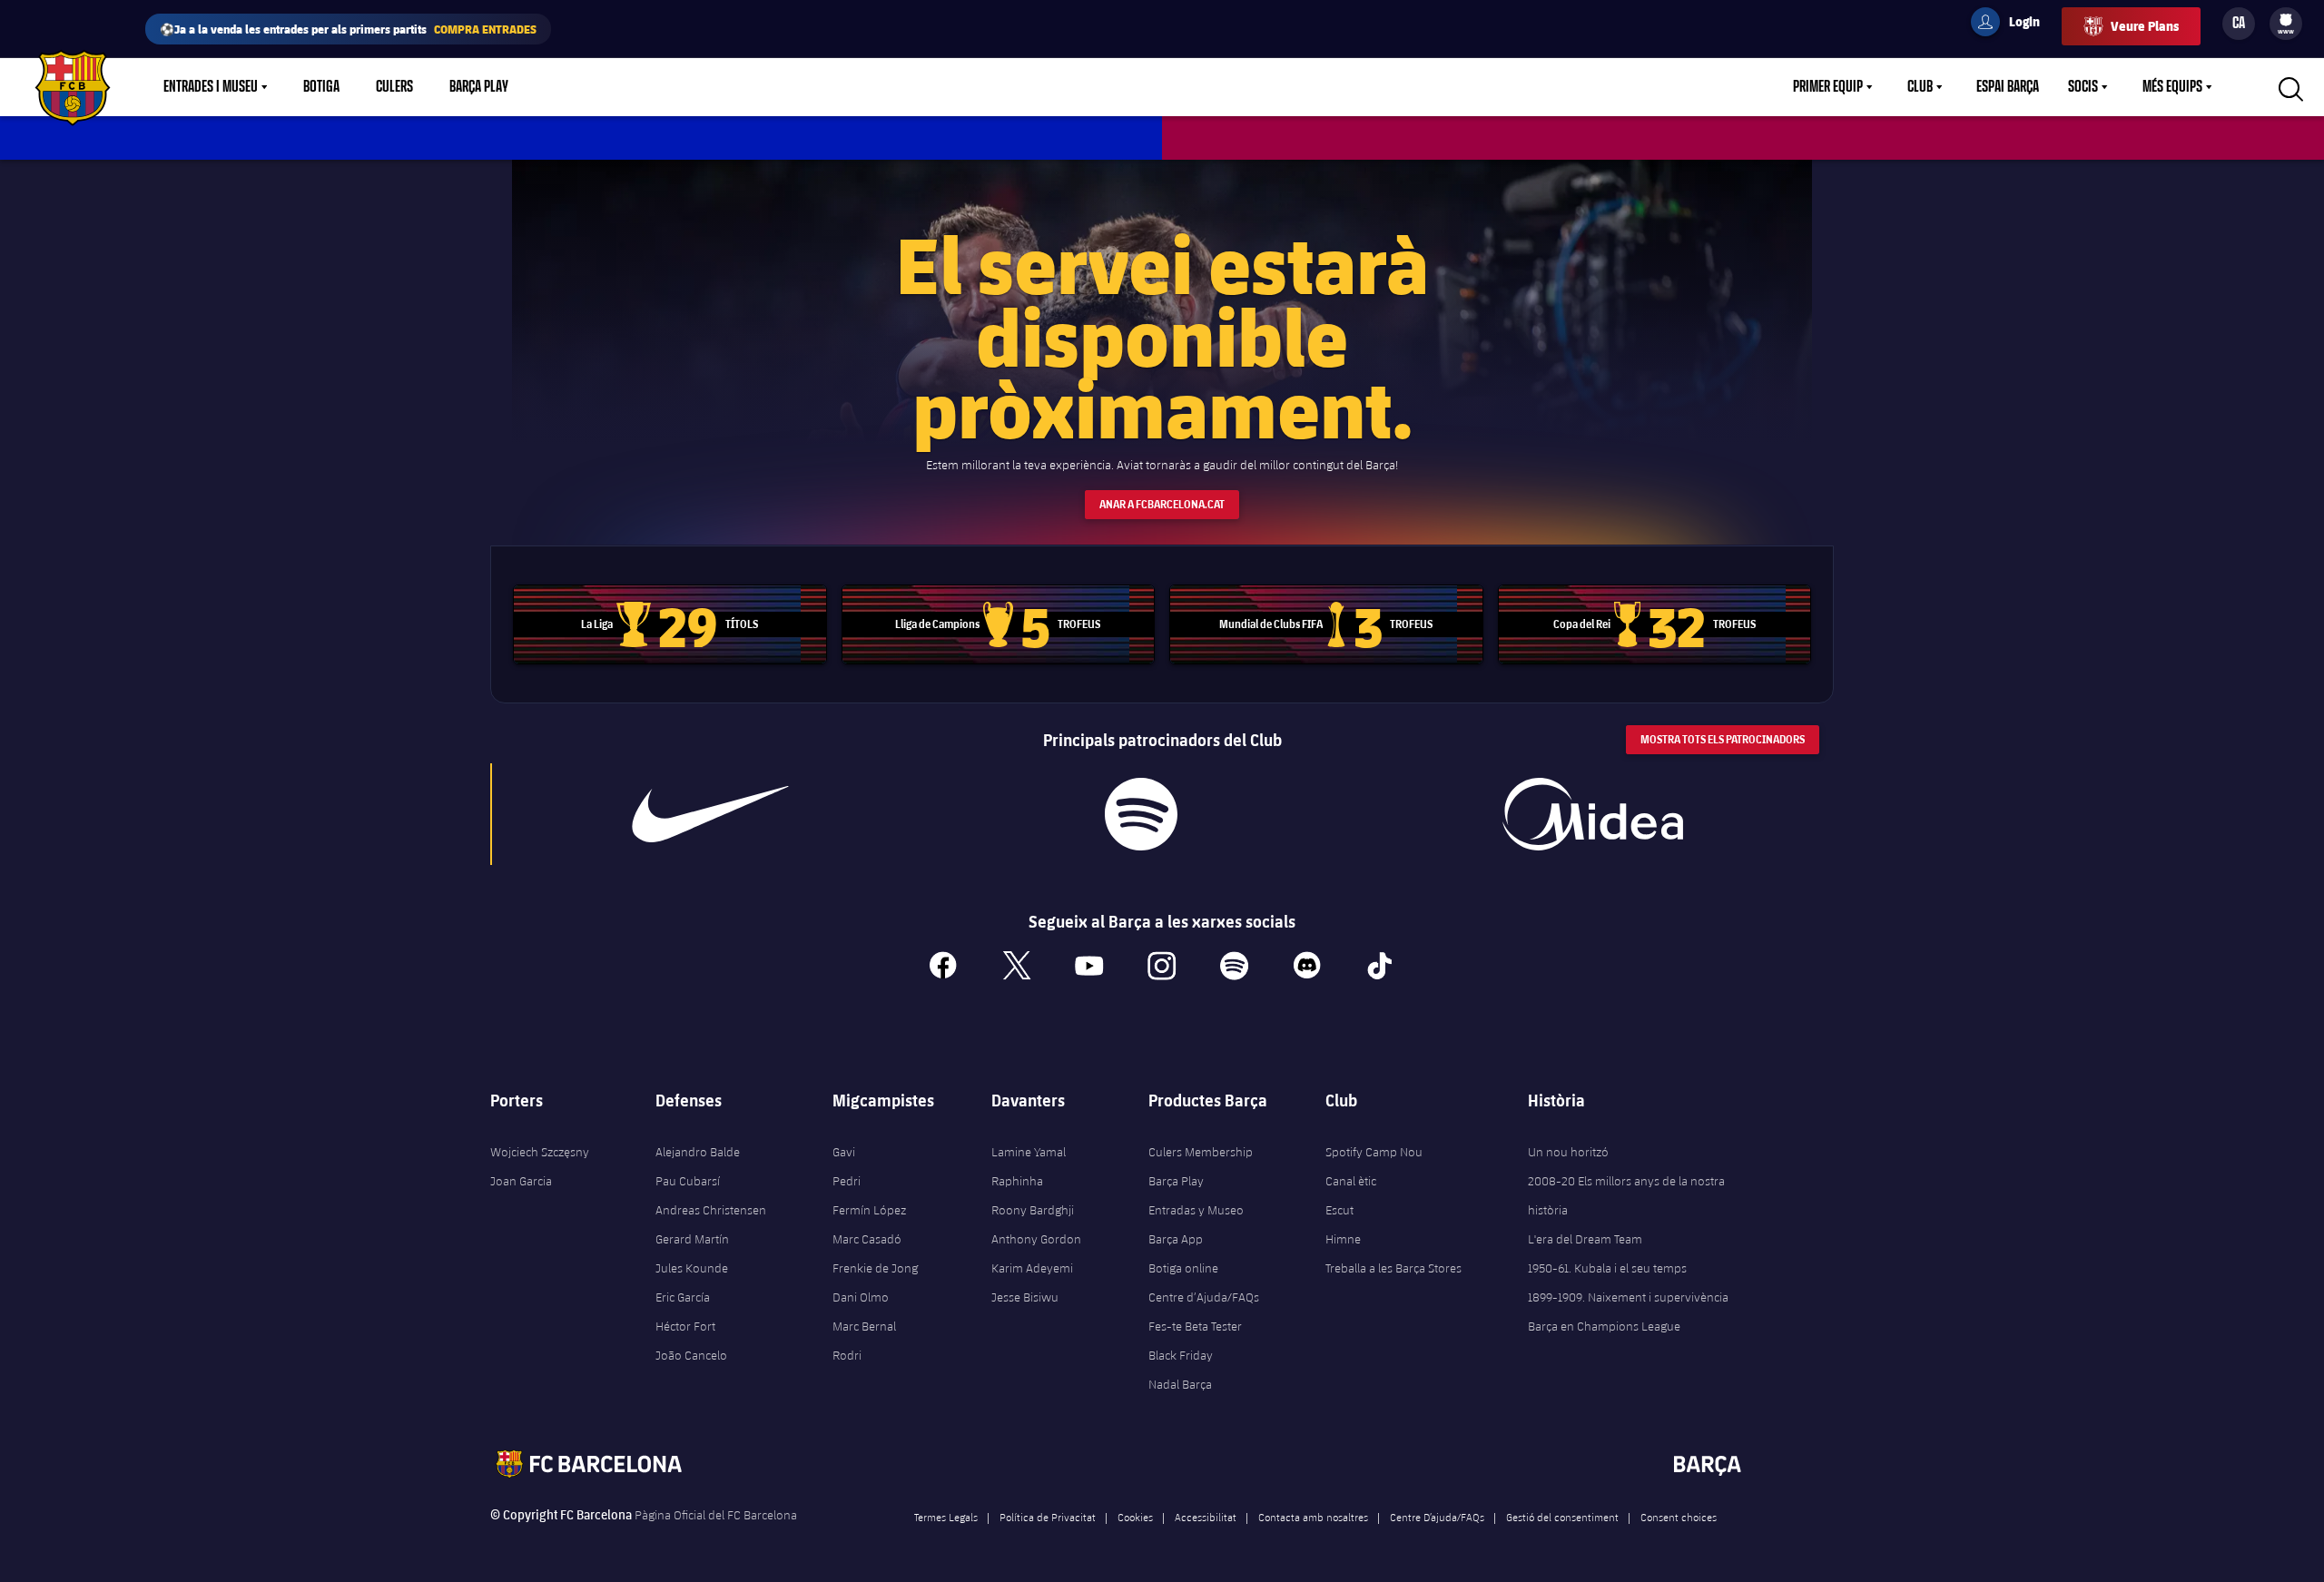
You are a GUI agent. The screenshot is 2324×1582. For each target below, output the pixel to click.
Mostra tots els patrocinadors (1723, 739)
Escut (1339, 1210)
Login (2013, 25)
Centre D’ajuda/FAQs (1437, 1517)
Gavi (844, 1152)
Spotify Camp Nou (1374, 1152)
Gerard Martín (692, 1239)
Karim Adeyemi (1032, 1268)
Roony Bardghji (1033, 1210)
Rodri (847, 1355)
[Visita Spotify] (1141, 814)
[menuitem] (2286, 20)
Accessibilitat (1206, 1517)
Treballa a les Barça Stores (1393, 1268)
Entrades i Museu (211, 87)
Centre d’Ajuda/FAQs (1204, 1297)
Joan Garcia (521, 1181)
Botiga (321, 87)
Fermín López (869, 1210)
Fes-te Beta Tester (1195, 1326)
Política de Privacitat (1048, 1517)
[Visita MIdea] (1592, 814)
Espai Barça (2008, 87)
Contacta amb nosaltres (1313, 1517)
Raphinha (1017, 1181)
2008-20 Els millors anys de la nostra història (1626, 1195)
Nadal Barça (1180, 1384)
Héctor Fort (685, 1326)
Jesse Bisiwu (1025, 1297)
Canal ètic (1351, 1181)
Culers (394, 87)
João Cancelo (691, 1355)
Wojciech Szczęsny (540, 1152)
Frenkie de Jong (875, 1268)
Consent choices (1679, 1517)
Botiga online (1183, 1268)
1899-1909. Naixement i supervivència (1628, 1297)
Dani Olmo (861, 1297)
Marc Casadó (867, 1239)
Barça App (1176, 1239)
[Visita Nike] (711, 814)
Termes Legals (946, 1517)
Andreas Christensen (711, 1210)
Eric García (683, 1297)
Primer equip (1828, 87)
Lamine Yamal (1029, 1152)
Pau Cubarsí (688, 1181)
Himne (1343, 1239)
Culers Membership (1201, 1152)
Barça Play (479, 87)
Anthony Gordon (1036, 1239)
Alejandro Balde (698, 1152)
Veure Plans (2145, 26)
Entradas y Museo (1196, 1210)
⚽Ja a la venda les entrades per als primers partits (348, 29)
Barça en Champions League (1604, 1326)
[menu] (2286, 24)
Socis (2083, 87)
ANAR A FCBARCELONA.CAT (1162, 504)
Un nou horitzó (1568, 1152)
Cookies (1135, 1517)
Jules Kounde (692, 1268)
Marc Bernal (864, 1326)
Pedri (847, 1181)
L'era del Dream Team (1585, 1239)
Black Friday (1181, 1355)
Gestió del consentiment (1562, 1517)
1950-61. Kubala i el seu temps (1607, 1268)
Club (1920, 87)
